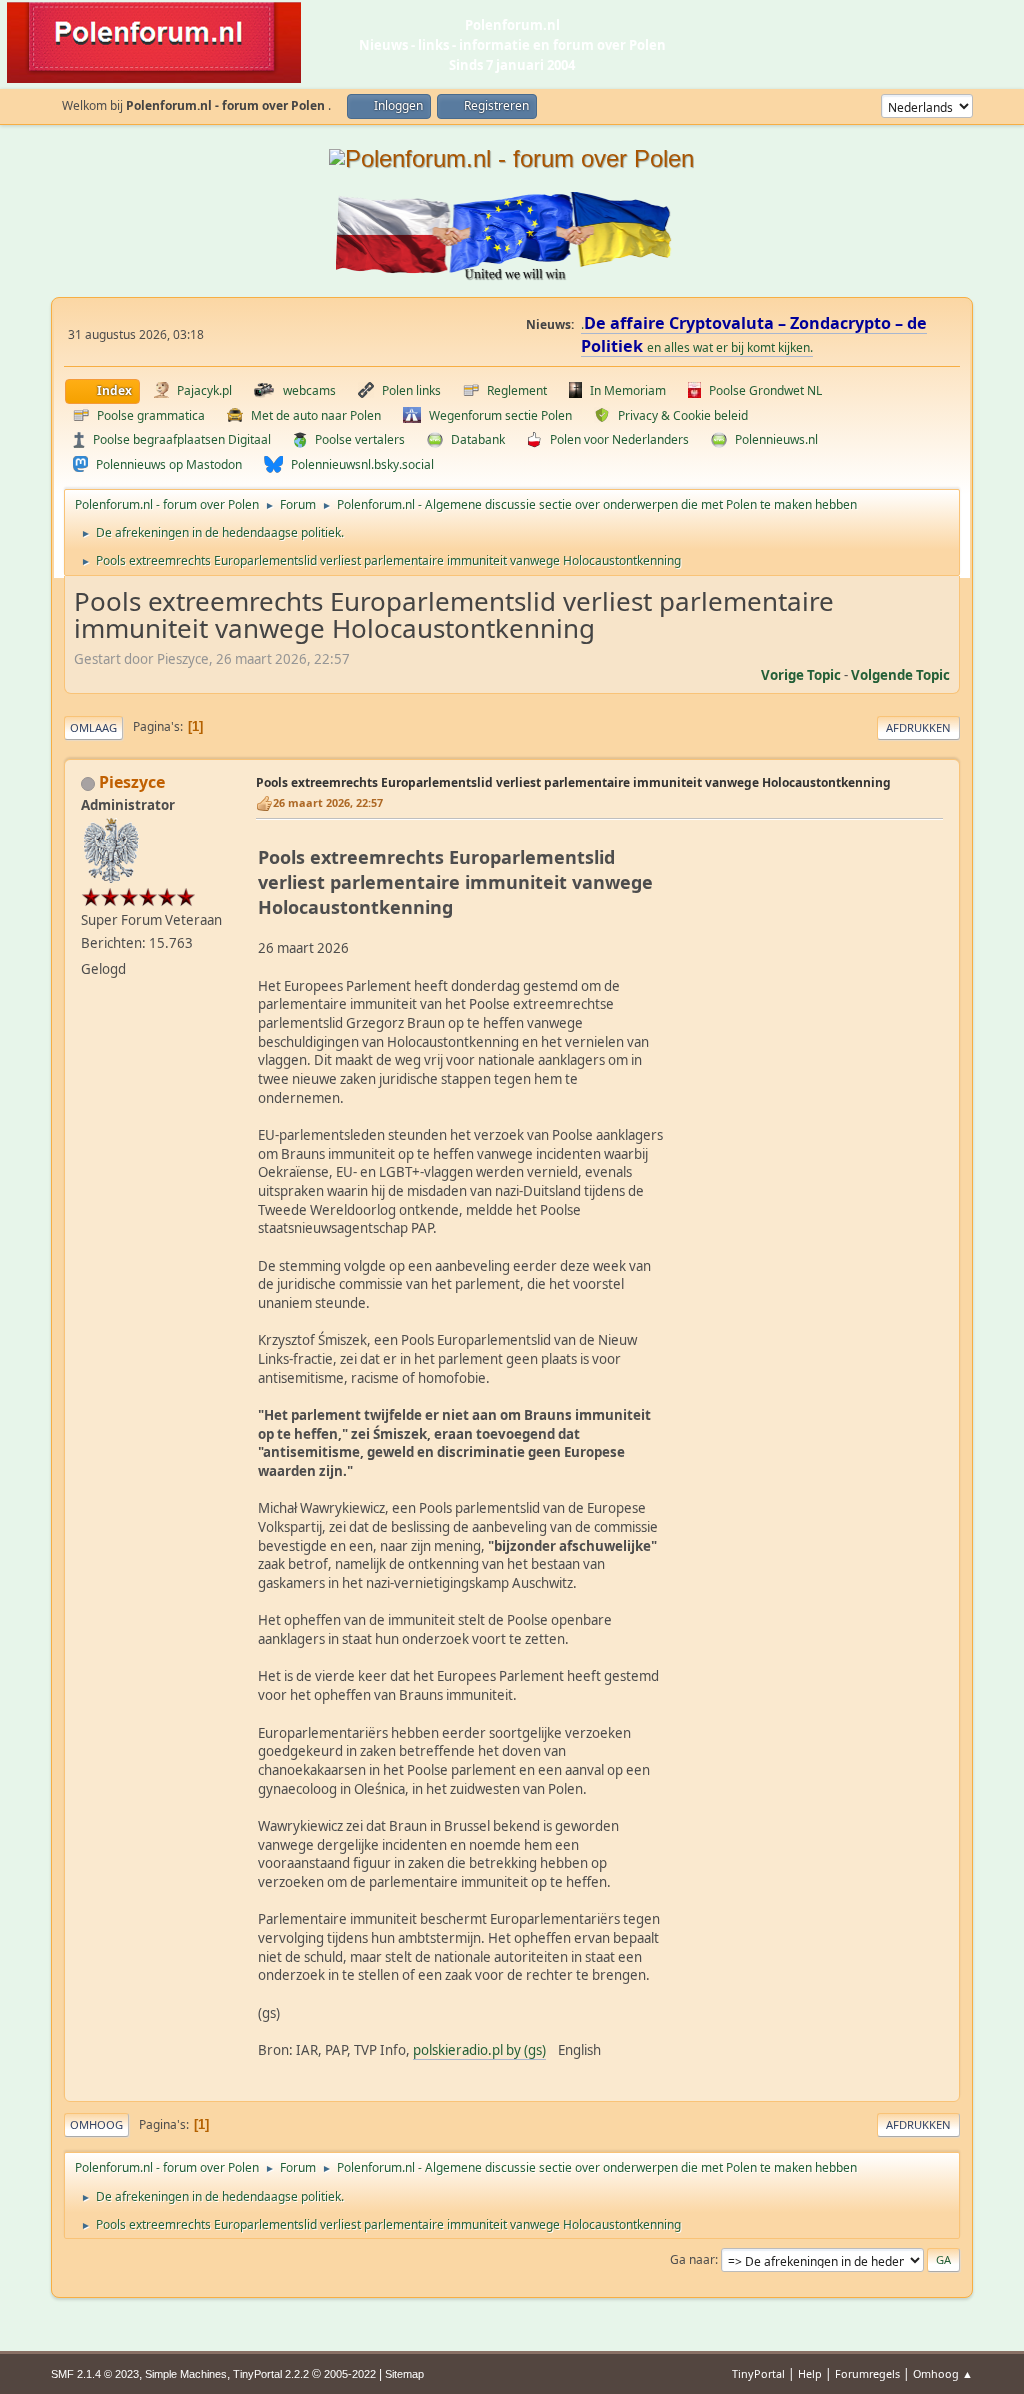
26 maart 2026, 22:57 (328, 802)
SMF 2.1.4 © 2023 (95, 2374)
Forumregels (867, 2373)
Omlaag (93, 727)
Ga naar (692, 2259)
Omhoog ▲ (943, 2373)
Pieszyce (132, 782)
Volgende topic (900, 675)
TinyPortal (758, 2373)
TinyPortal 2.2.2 (271, 2374)
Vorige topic (801, 675)
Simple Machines (186, 2374)
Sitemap (404, 2374)
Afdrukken (918, 727)
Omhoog (96, 2124)
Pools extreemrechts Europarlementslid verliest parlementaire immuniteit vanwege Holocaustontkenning (573, 782)
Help (810, 2373)
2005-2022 (350, 2374)
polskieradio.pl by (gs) (479, 2050)
